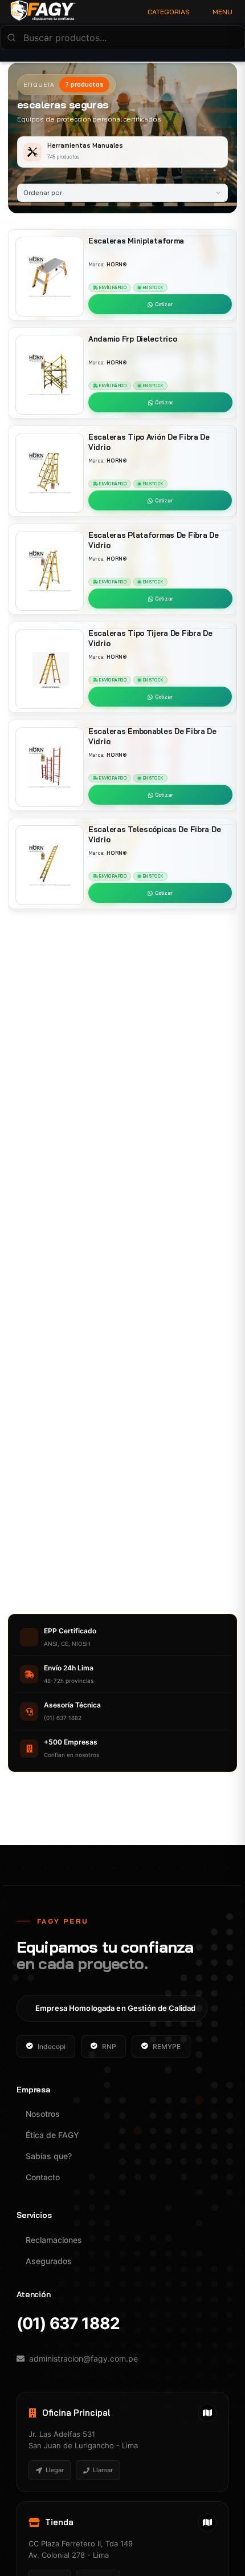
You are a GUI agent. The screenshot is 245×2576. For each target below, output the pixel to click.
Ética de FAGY (52, 2135)
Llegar (55, 2470)
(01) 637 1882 (68, 2324)
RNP (109, 2046)
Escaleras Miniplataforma (136, 241)
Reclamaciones (54, 2240)
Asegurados (49, 2261)
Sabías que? (49, 2156)
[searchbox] (122, 38)
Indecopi (52, 2046)
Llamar (103, 2470)
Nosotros (43, 2114)
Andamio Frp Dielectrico (132, 339)
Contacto (43, 2177)
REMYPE (167, 2046)
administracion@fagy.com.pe (83, 2358)
